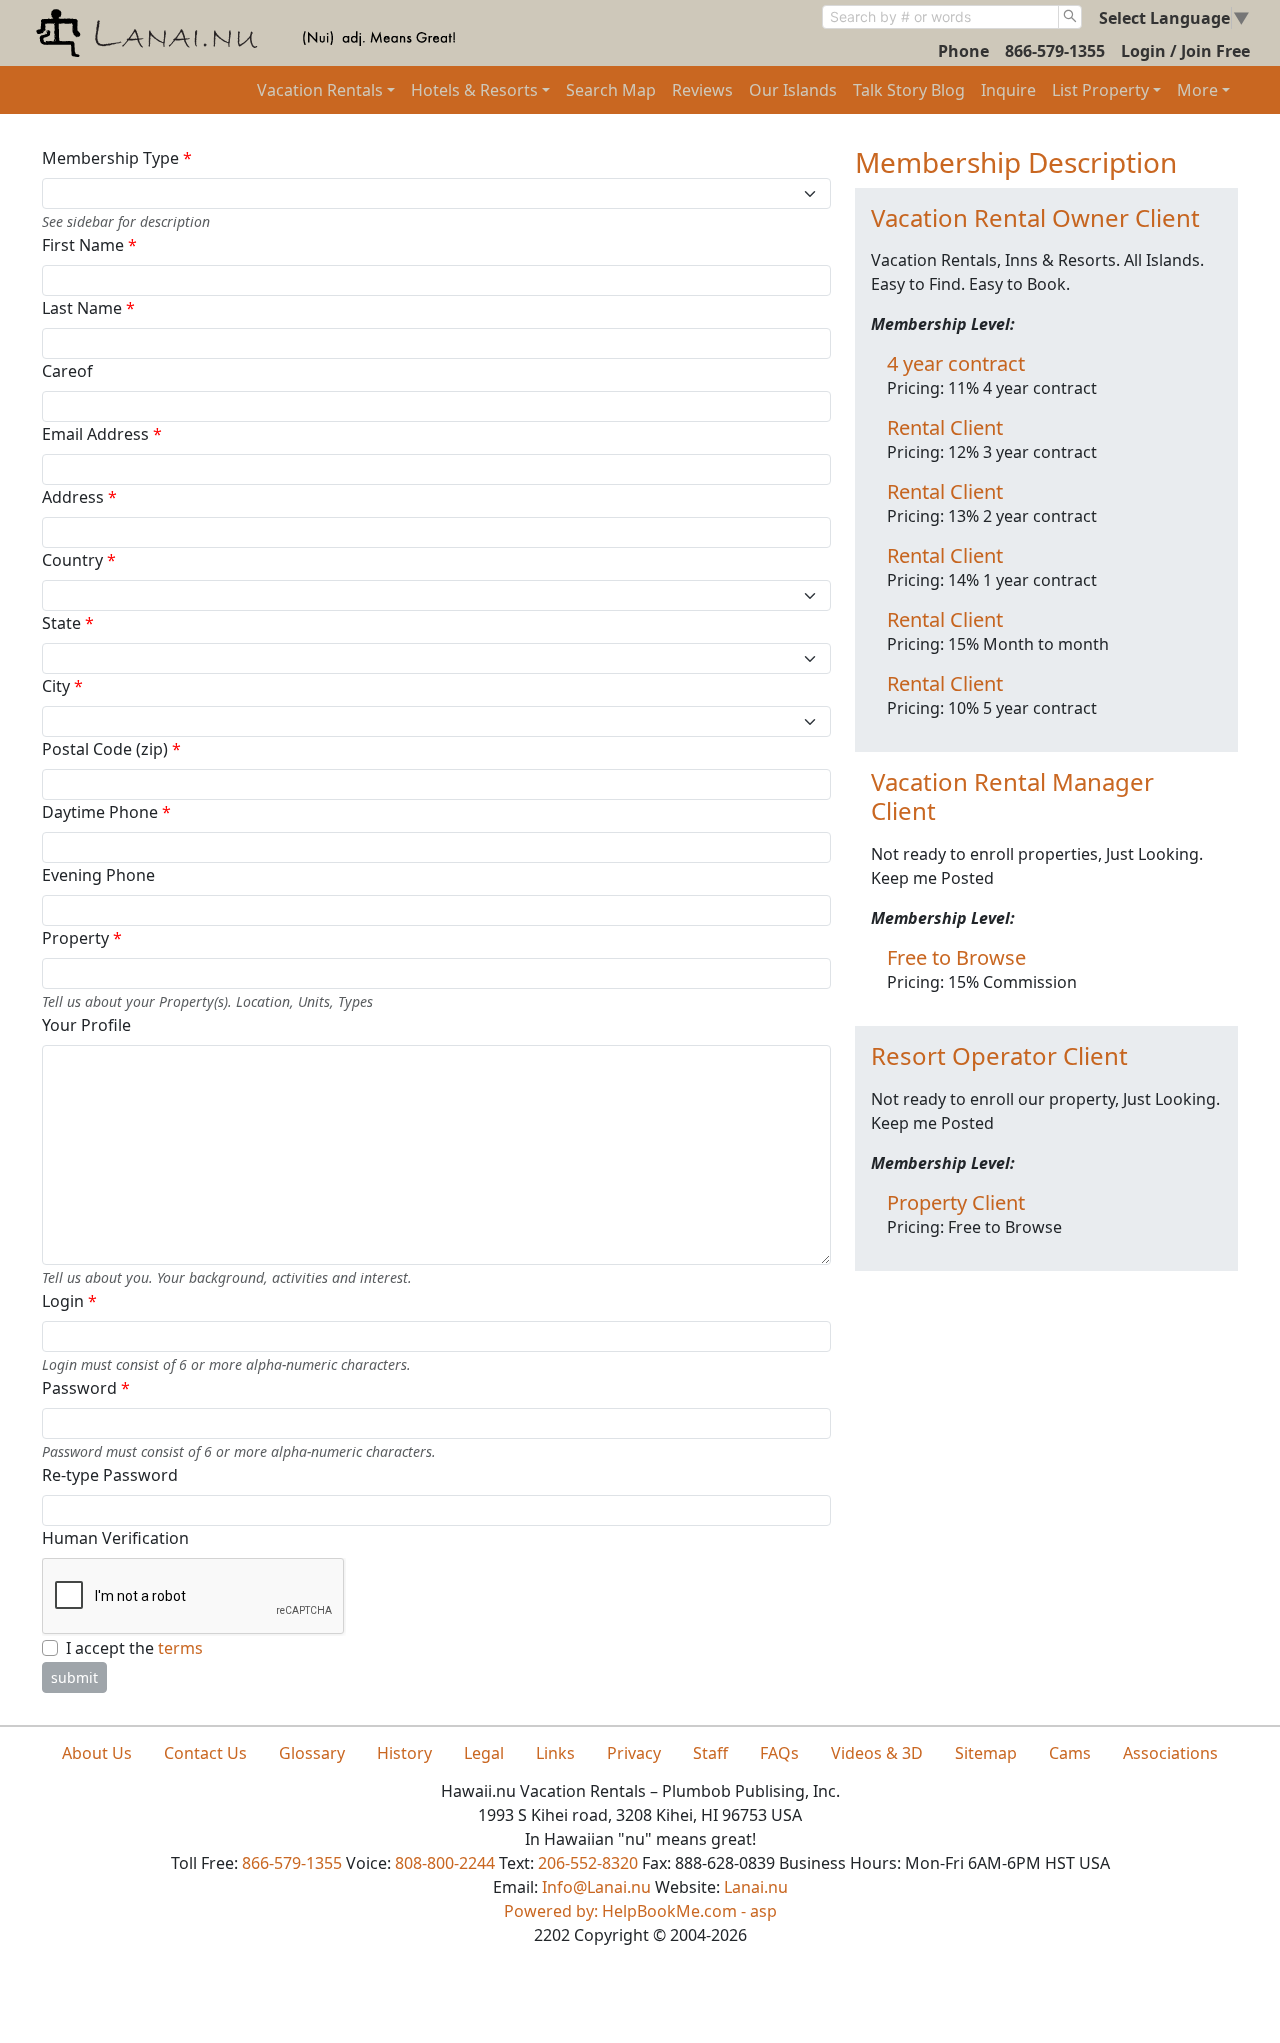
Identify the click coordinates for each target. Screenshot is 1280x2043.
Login (69, 1301)
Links (555, 1753)
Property (82, 938)
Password (86, 1388)
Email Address (102, 434)
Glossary (312, 1753)
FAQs (779, 1753)
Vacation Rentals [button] (320, 90)
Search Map (611, 90)
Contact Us (205, 1753)
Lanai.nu (756, 1887)
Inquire (1008, 90)
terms (180, 1648)
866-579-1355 (1055, 51)
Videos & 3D (877, 1753)
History (404, 1753)
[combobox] (940, 17)
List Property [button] (1100, 90)
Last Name (88, 308)
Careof (67, 371)
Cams (1070, 1753)
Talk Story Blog (909, 90)
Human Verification (115, 1538)
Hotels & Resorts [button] (474, 90)
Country (79, 560)
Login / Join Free (1185, 51)
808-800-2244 (445, 1863)
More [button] (1197, 90)
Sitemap (986, 1753)
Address (79, 497)
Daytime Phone (106, 812)
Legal (484, 1753)
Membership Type (117, 158)
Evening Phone (98, 875)
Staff (710, 1753)
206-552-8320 (588, 1863)
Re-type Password (110, 1475)
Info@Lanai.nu (596, 1887)
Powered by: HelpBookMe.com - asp (640, 1911)
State (68, 623)
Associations (1170, 1753)
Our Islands (793, 90)
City (62, 686)
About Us (97, 1753)
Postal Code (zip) (111, 749)
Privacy (634, 1753)
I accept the (134, 1648)
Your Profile (86, 1025)
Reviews (702, 90)
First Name (89, 245)
